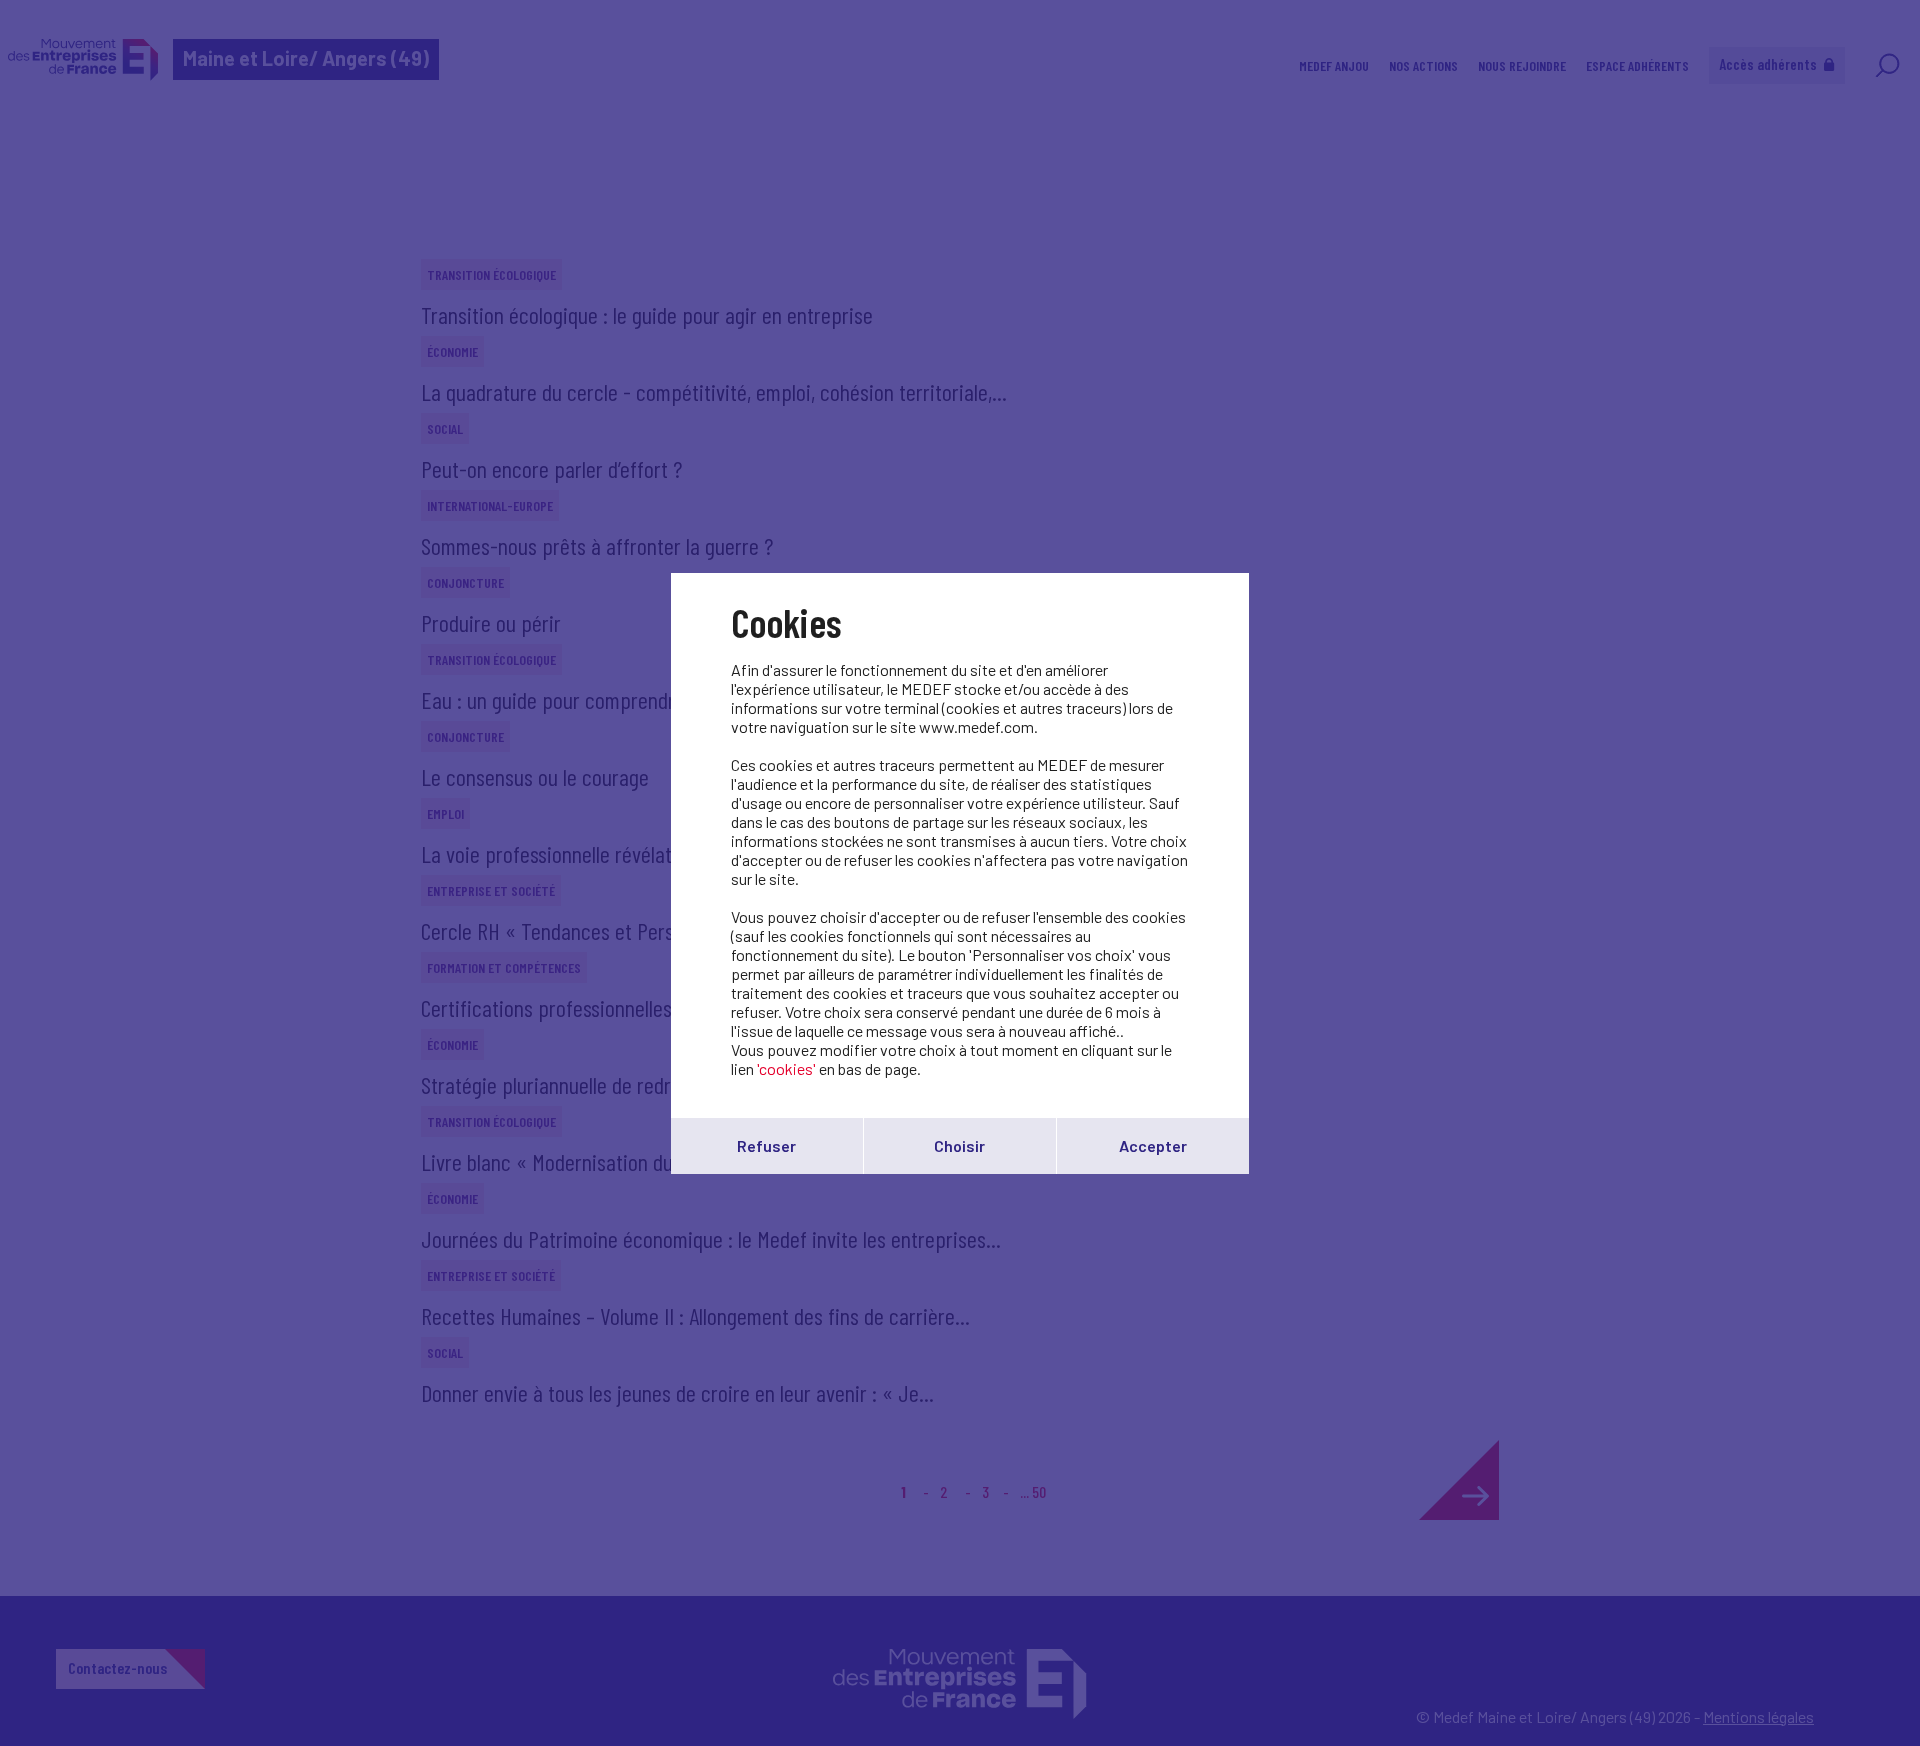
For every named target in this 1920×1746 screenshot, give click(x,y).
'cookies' (786, 1068)
